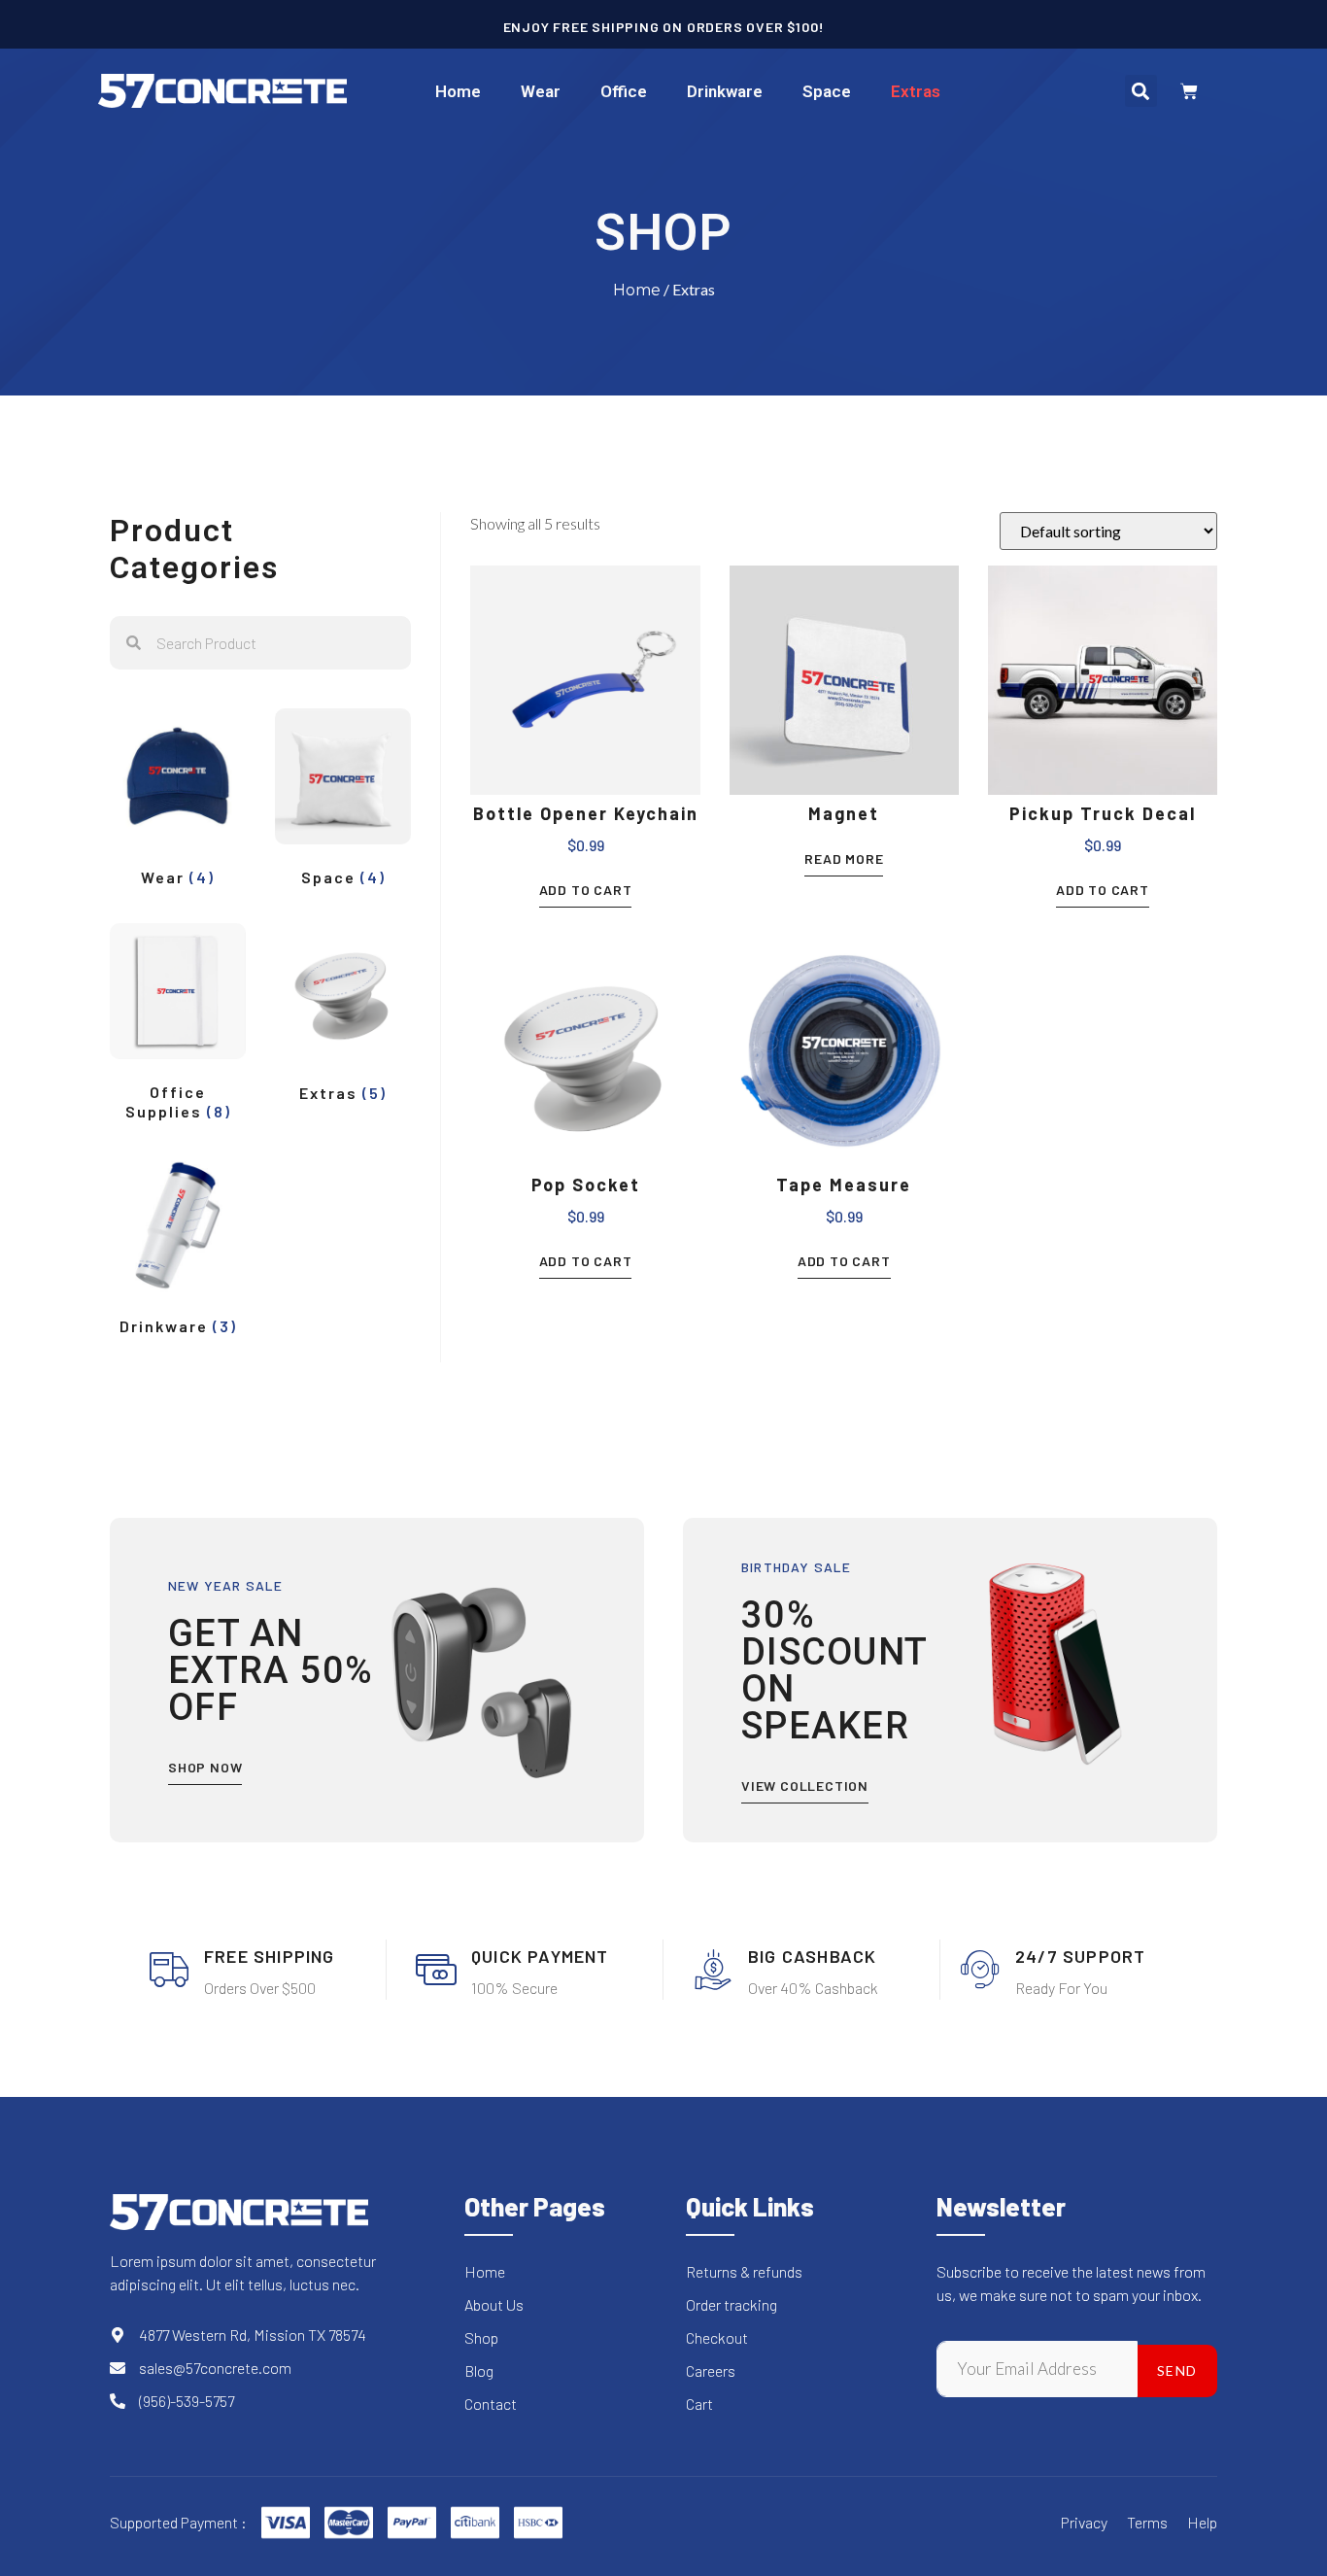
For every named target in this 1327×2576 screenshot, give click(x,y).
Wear (541, 91)
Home (458, 91)
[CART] (1189, 91)
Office (624, 91)
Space (827, 91)
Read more (844, 859)
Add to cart (586, 890)
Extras (916, 91)
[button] (1141, 91)
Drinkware (725, 91)
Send (1177, 2370)
